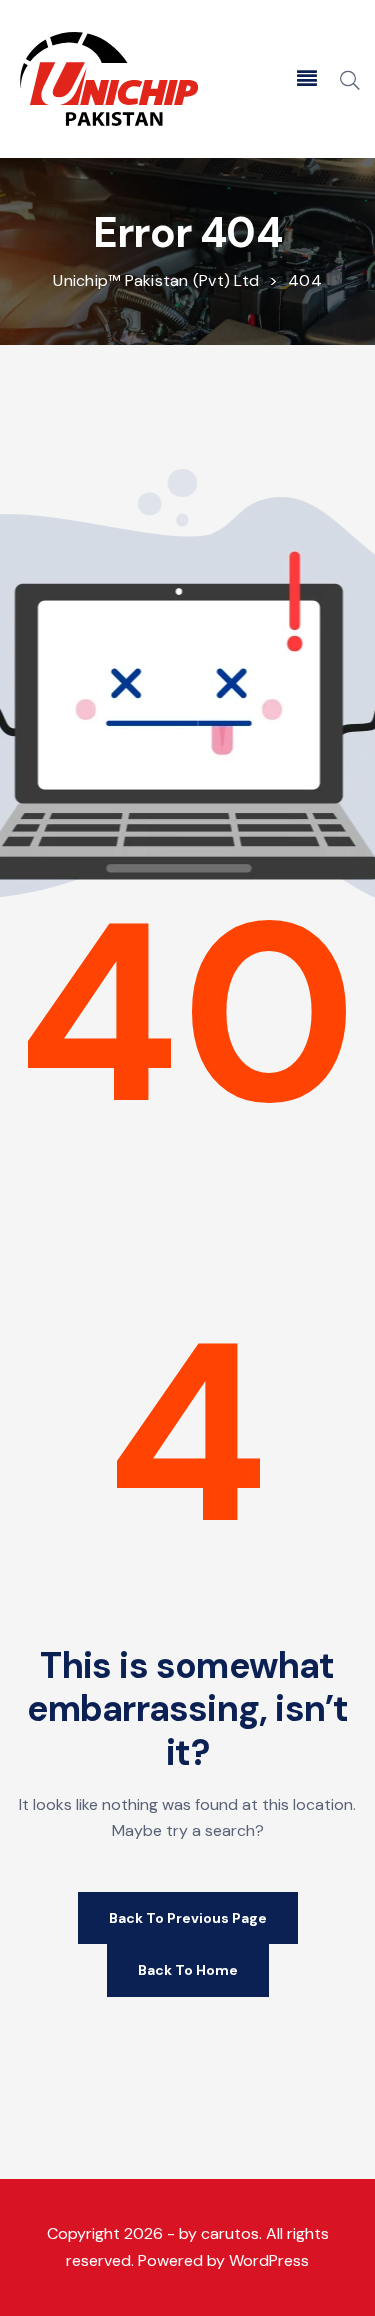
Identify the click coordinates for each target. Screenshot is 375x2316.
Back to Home (188, 1970)
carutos (230, 2233)
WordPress (269, 2260)
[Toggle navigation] (307, 79)
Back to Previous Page (188, 1918)
